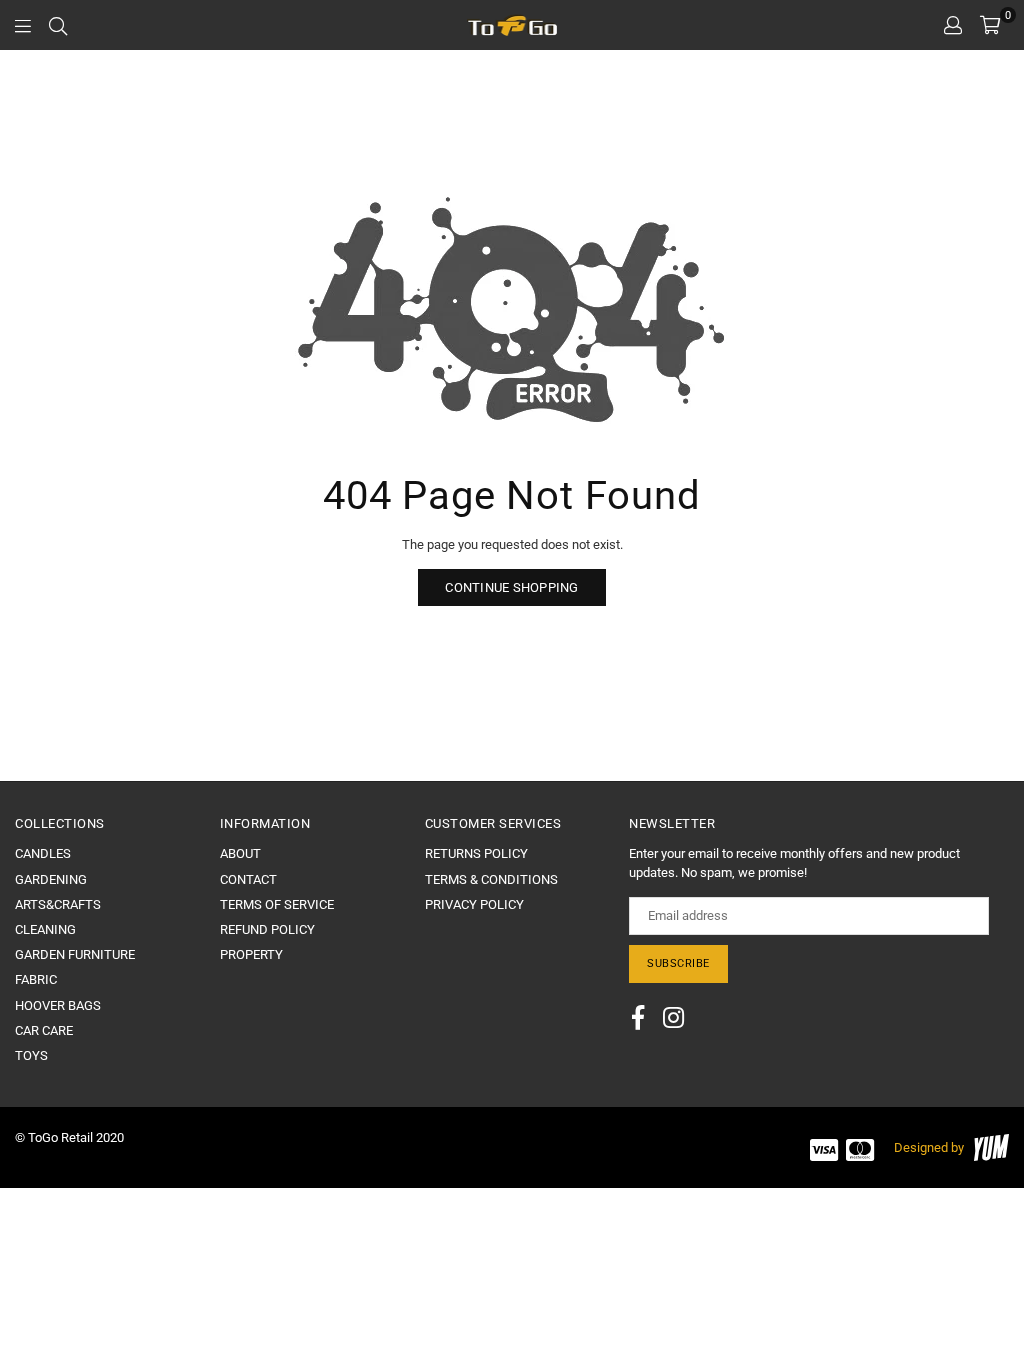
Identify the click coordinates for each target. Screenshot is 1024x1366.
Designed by (929, 1147)
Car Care (44, 1030)
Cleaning (45, 929)
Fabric (36, 979)
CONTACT (248, 879)
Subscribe (678, 963)
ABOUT (240, 853)
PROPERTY (251, 954)
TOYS (31, 1055)
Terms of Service (277, 904)
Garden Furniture (75, 954)
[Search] (58, 25)
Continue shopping (511, 587)
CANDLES (43, 853)
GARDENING (51, 879)
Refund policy (267, 929)
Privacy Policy (474, 904)
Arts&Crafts (58, 904)
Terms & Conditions (491, 879)
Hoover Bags (58, 1005)
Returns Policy (476, 853)
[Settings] (953, 25)
